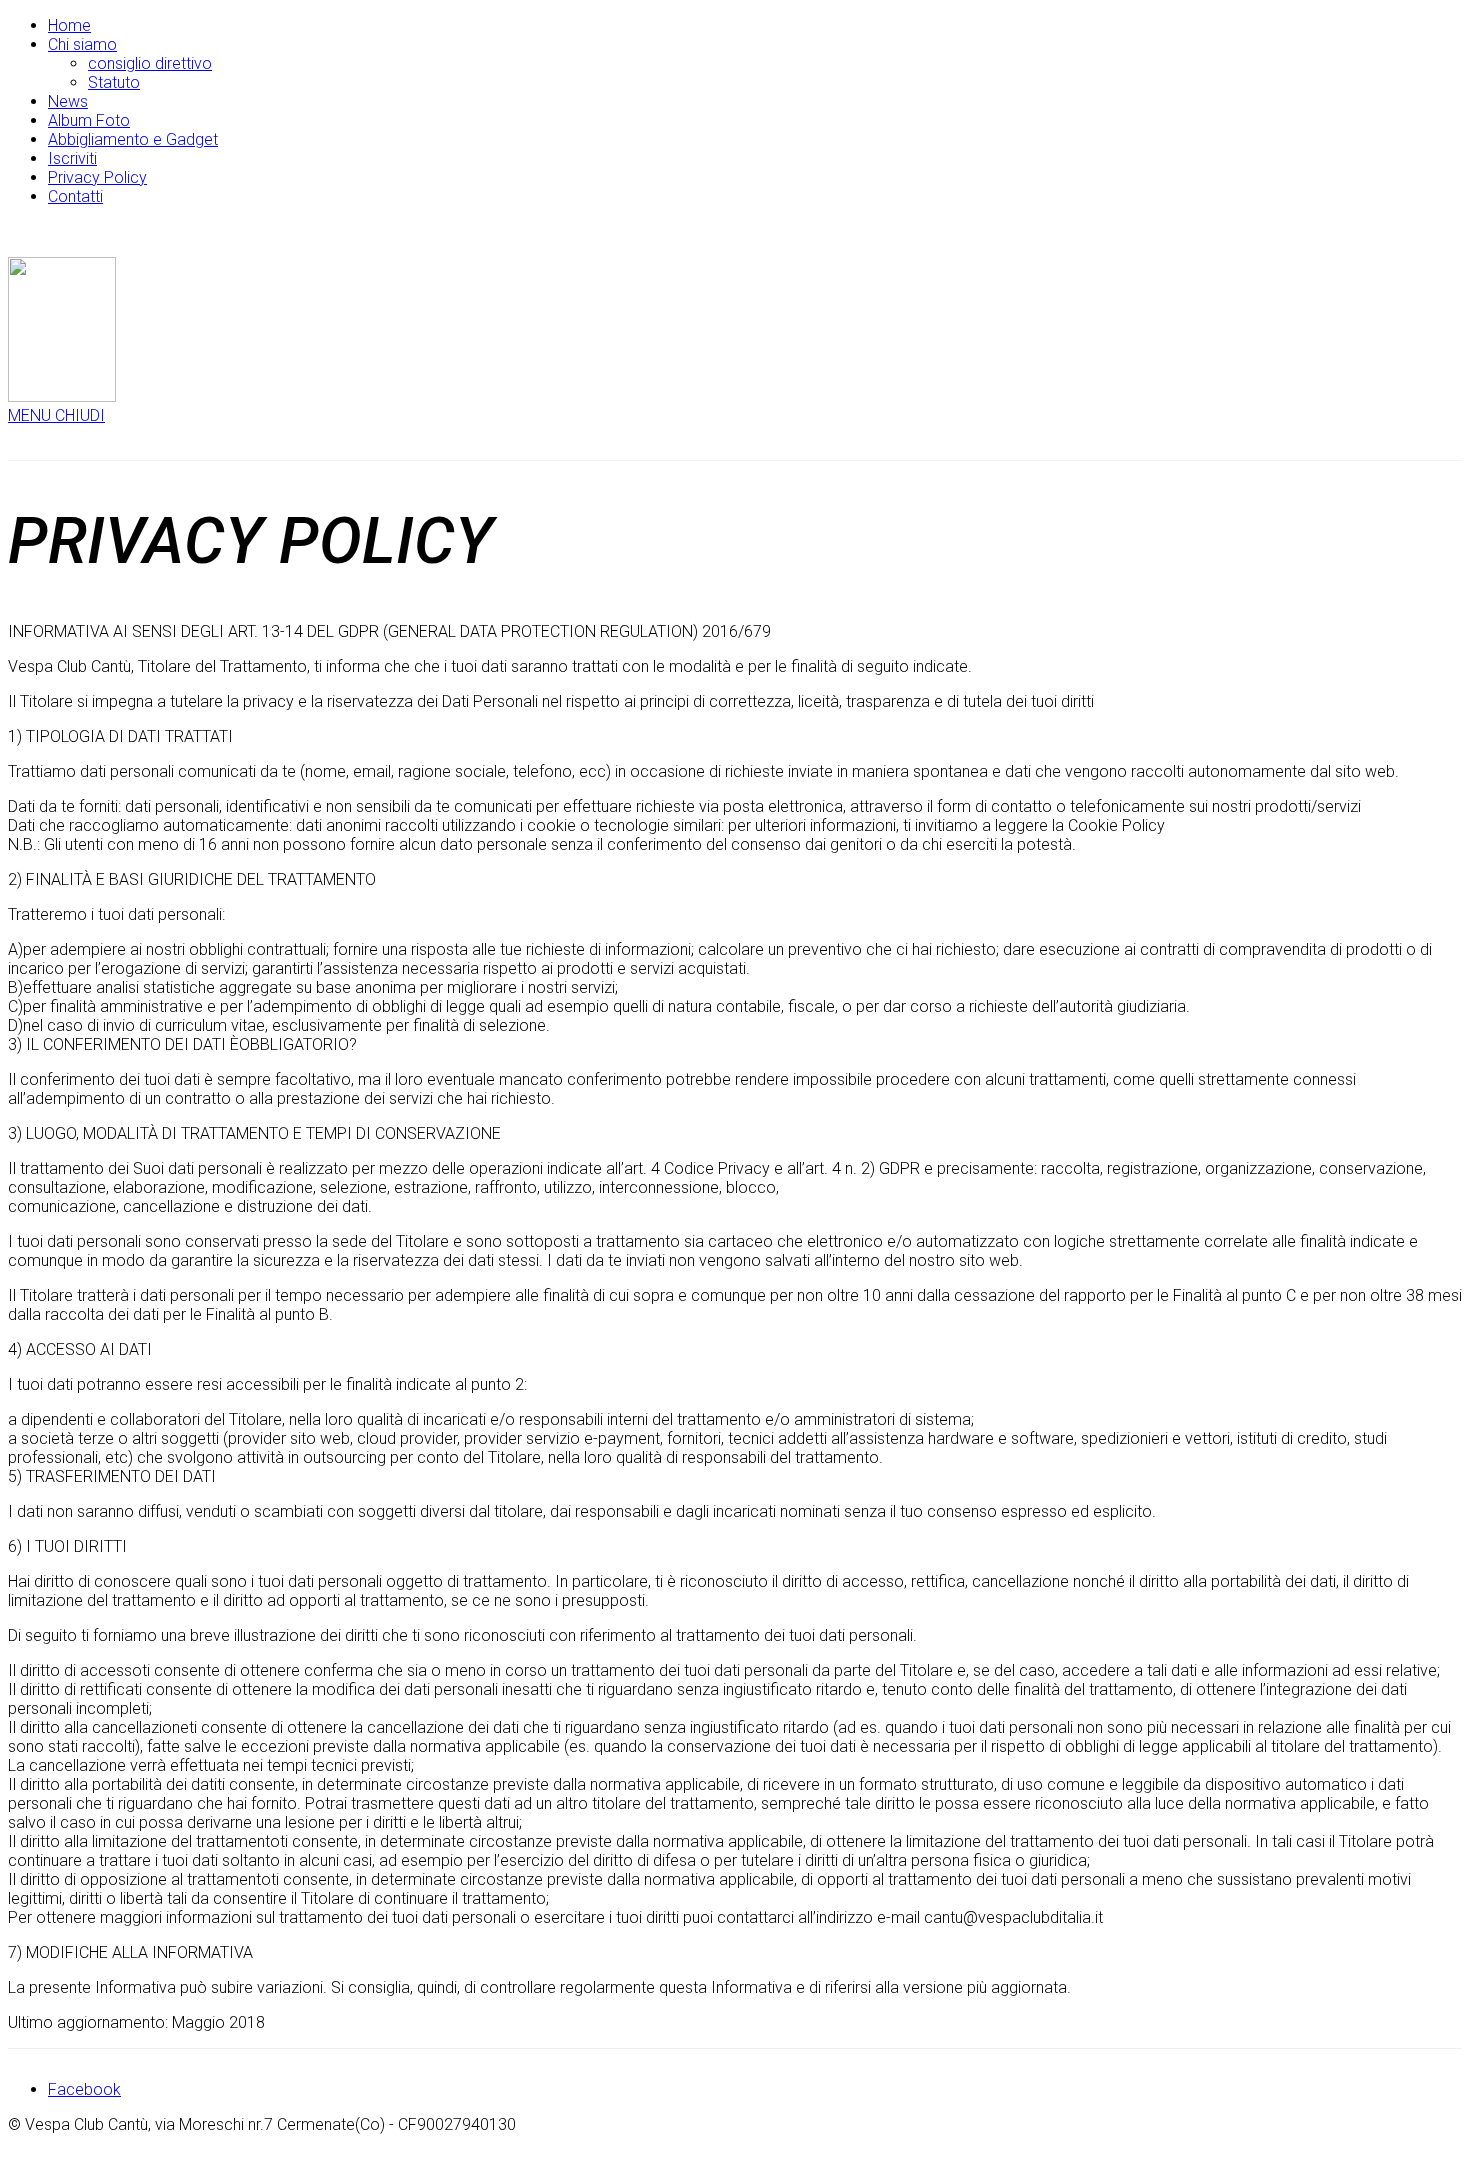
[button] (56, 415)
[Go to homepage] (62, 396)
